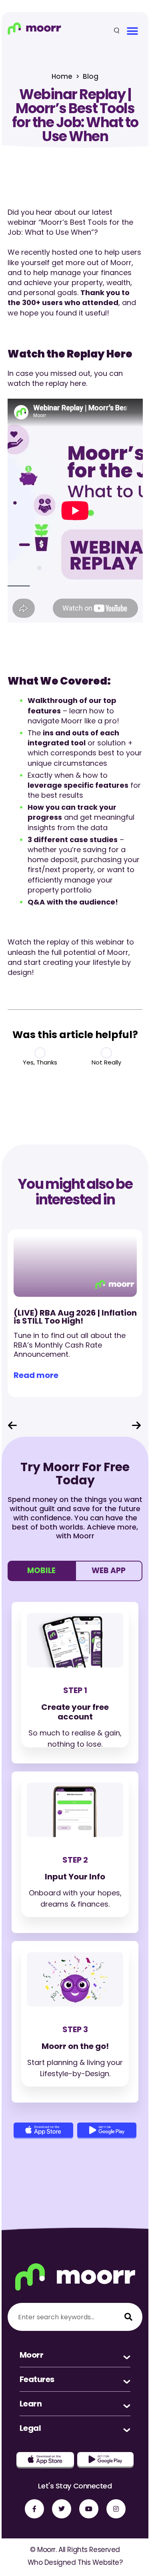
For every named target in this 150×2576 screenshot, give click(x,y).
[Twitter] (62, 2509)
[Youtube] (89, 2509)
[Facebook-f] (34, 2509)
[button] (133, 31)
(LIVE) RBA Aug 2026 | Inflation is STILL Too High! (75, 1317)
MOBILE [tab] (41, 1571)
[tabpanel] (75, 1867)
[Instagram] (116, 2509)
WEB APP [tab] (109, 1571)
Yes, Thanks (40, 1062)
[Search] (128, 2317)
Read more (36, 1375)
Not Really (106, 1062)
